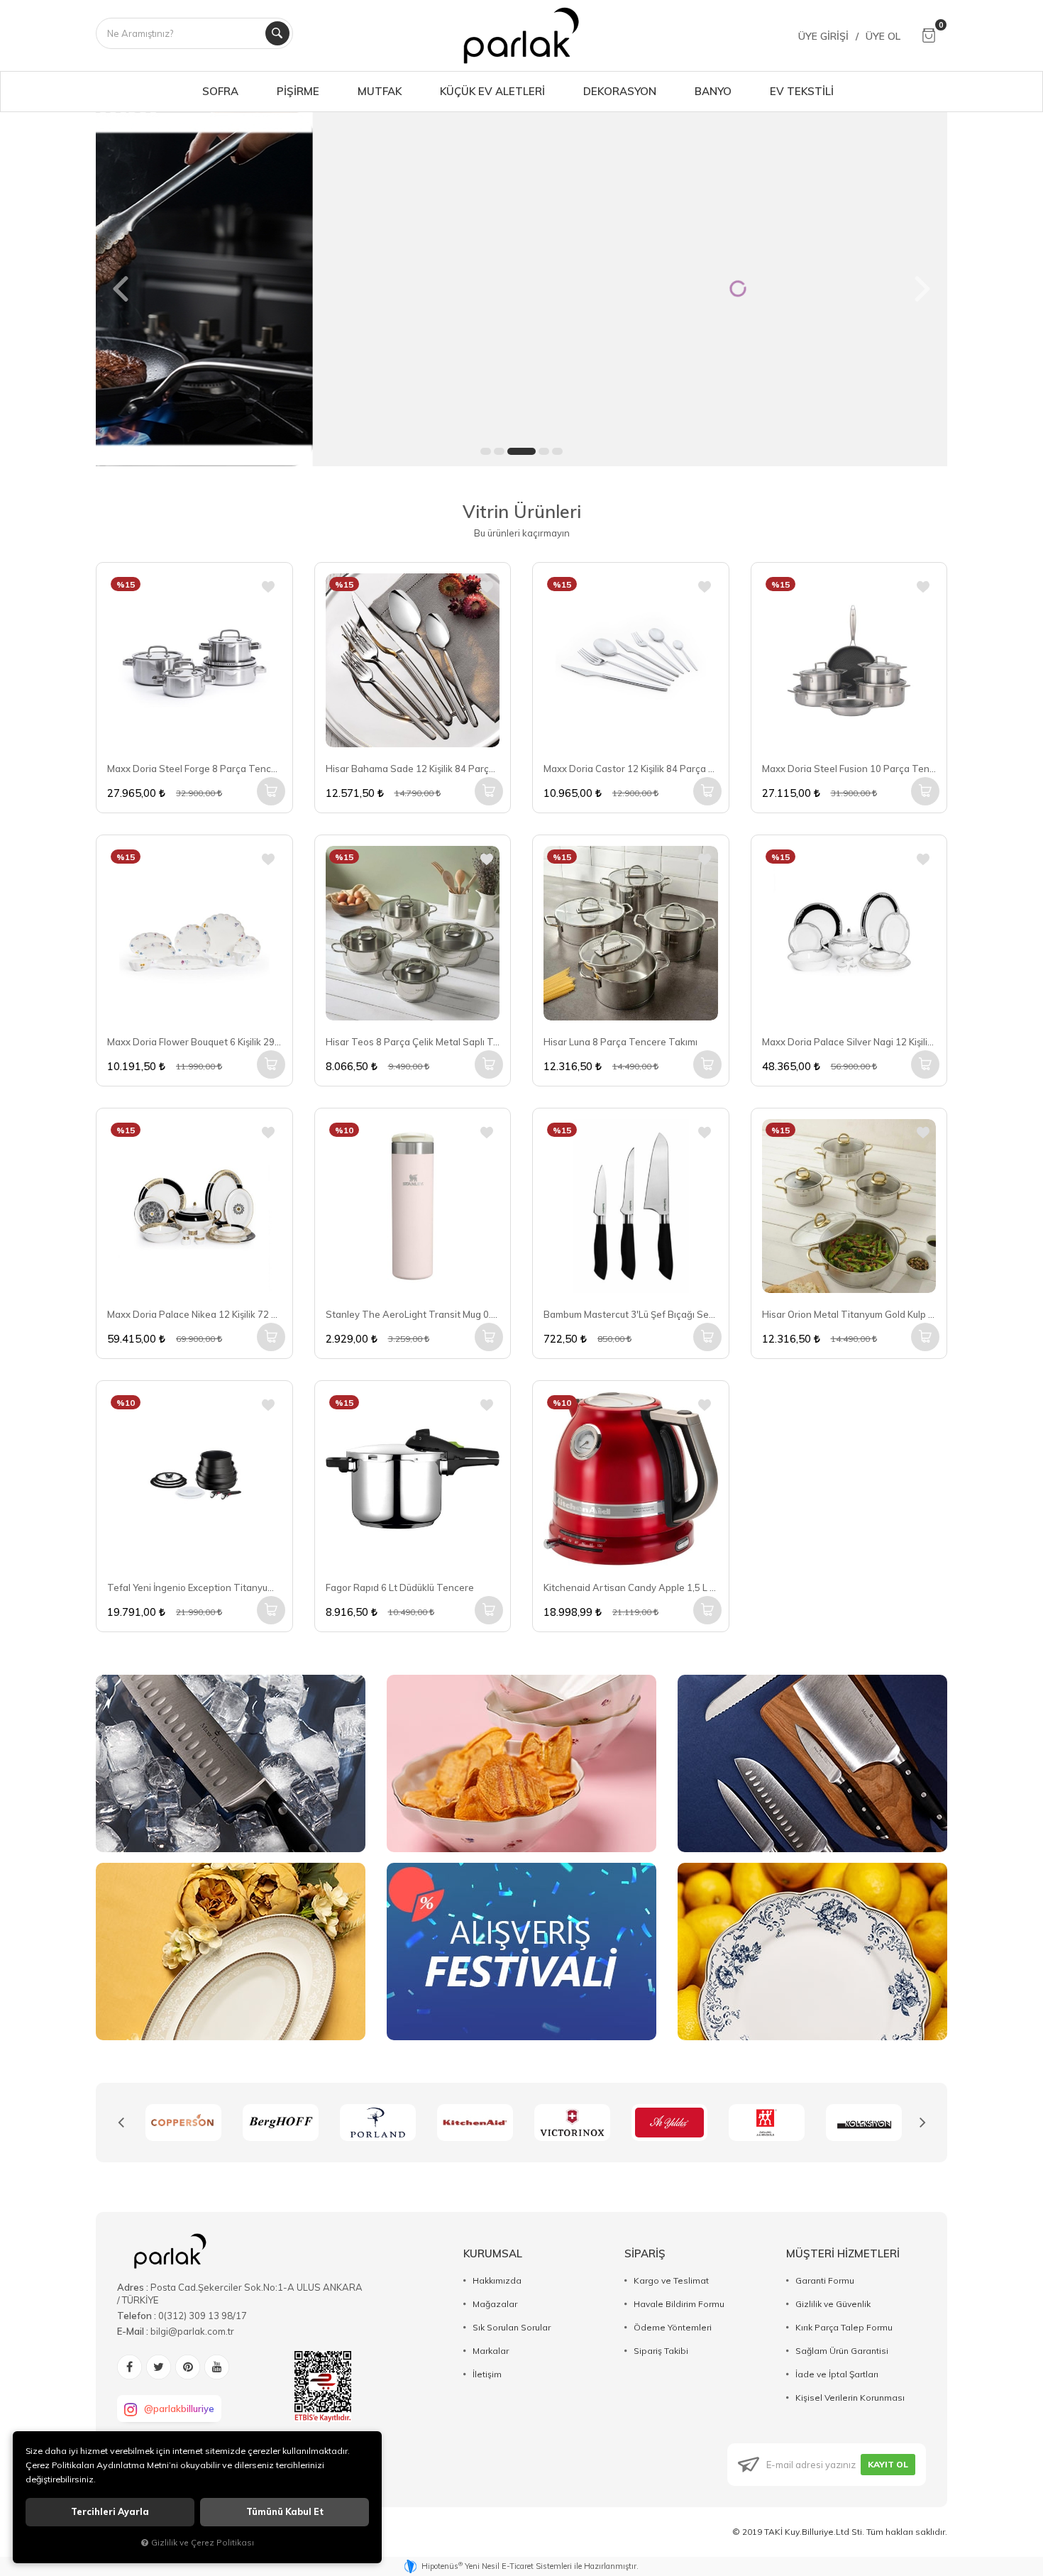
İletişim (487, 2374)
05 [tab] (557, 451)
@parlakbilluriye (179, 2409)
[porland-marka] (281, 2123)
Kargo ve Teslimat (671, 2280)
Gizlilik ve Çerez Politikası (203, 2542)
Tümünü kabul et (285, 2512)
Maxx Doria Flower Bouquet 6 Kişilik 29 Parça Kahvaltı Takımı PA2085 (194, 1042)
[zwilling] (669, 2123)
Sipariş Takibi (661, 2351)
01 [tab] (486, 451)
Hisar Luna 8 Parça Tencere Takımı (620, 1042)
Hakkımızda (497, 2280)
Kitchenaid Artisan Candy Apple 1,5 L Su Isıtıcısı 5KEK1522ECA (631, 1587)
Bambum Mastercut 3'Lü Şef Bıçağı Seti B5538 (631, 1314)
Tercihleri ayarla (110, 2512)
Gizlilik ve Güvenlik (833, 2304)
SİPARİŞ (645, 2253)
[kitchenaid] (378, 2123)
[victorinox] (475, 2123)
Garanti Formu (825, 2280)
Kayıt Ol (888, 2464)
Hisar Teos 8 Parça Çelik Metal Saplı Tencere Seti (413, 1042)
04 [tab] (544, 451)
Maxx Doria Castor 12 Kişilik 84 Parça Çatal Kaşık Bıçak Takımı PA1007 (631, 769)
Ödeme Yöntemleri (673, 2327)
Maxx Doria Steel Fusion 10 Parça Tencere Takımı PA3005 (849, 769)
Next (922, 2123)
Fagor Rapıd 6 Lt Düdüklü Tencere (400, 1587)
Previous (121, 2123)
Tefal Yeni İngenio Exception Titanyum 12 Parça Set (194, 1587)
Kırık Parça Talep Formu (844, 2327)
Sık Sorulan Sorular (512, 2327)
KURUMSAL (493, 2253)
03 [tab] (521, 451)
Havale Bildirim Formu (679, 2304)
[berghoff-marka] (183, 2123)
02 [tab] (499, 451)
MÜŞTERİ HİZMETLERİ (843, 2253)
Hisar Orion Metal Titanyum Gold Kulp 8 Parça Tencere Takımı (849, 1314)
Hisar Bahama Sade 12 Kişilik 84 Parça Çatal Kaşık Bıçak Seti (413, 769)
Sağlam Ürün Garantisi (842, 2351)
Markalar (491, 2351)
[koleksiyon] (767, 2123)
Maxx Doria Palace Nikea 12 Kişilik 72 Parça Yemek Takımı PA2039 (194, 1314)
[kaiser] (864, 2123)
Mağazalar (495, 2304)
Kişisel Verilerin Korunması (850, 2398)
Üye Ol (883, 36)
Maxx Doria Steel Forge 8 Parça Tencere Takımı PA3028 (194, 769)
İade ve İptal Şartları (837, 2374)
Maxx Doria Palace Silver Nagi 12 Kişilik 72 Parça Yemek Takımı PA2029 (849, 1042)
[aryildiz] (572, 2123)
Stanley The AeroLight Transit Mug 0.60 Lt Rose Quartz (413, 1314)
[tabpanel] (521, 289)
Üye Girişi (823, 36)
